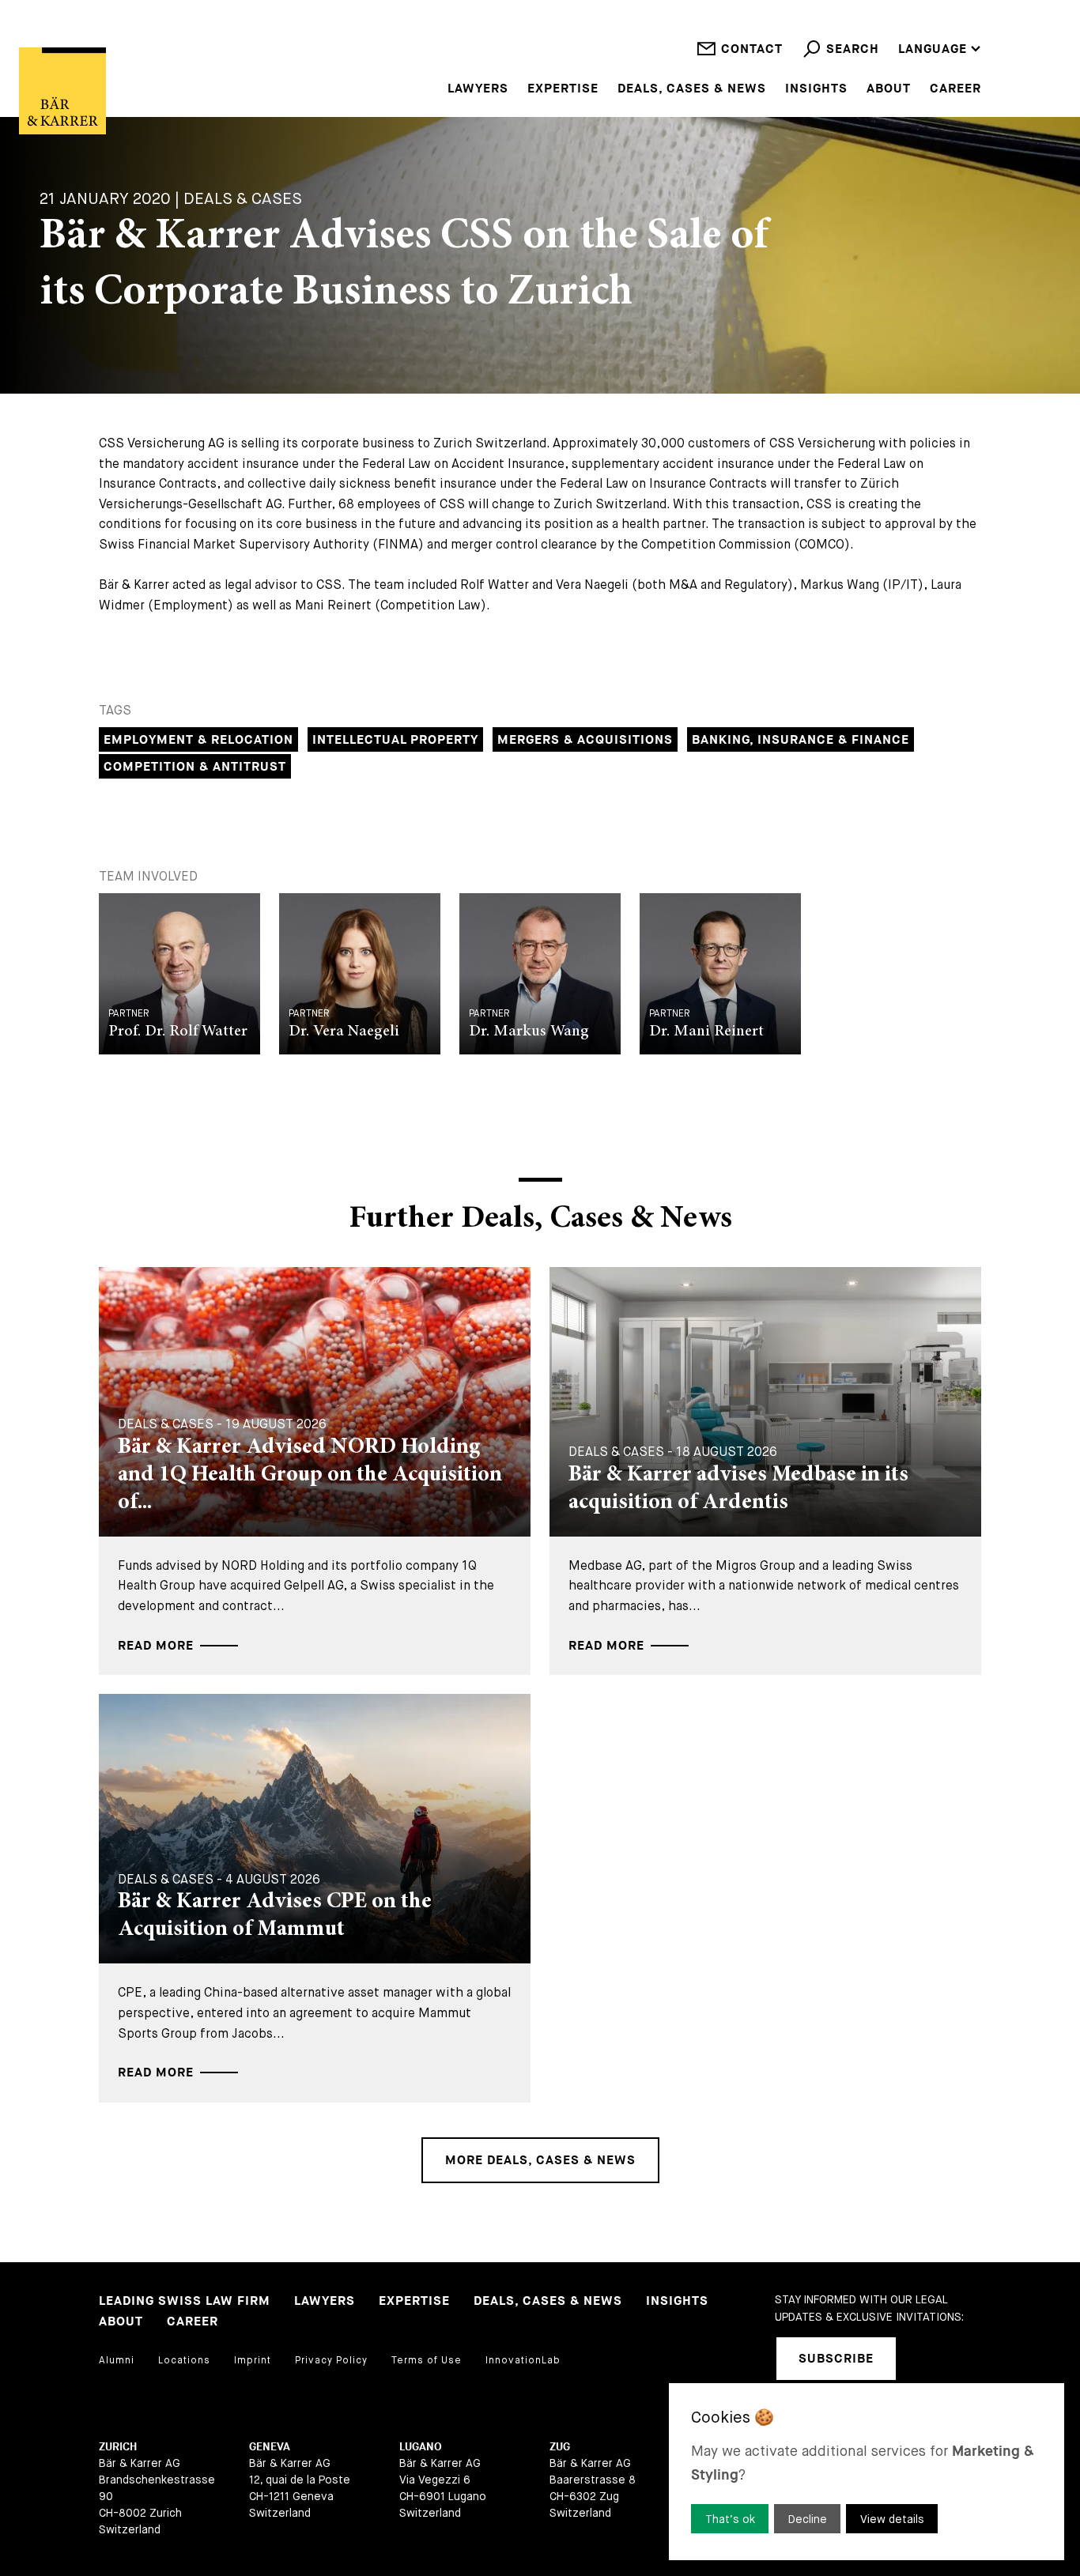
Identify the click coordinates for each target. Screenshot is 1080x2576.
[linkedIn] (928, 2359)
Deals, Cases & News (692, 89)
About (889, 89)
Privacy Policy (331, 2360)
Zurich (118, 2447)
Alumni (117, 2360)
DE (906, 28)
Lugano (421, 2447)
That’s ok (730, 2519)
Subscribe (836, 2359)
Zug (560, 2447)
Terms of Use (427, 2360)
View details (892, 2519)
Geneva (270, 2447)
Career (955, 89)
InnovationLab (523, 2360)
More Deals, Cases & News (540, 2161)
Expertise (563, 89)
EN (907, 8)
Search (853, 49)
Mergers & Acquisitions (585, 740)
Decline (808, 2519)
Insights (816, 89)
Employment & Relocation (198, 740)
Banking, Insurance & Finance (801, 740)
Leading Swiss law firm (185, 2301)
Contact (752, 49)
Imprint (253, 2360)
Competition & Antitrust (195, 767)
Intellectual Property (395, 740)
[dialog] (867, 2472)
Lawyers (478, 89)
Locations (184, 2360)
